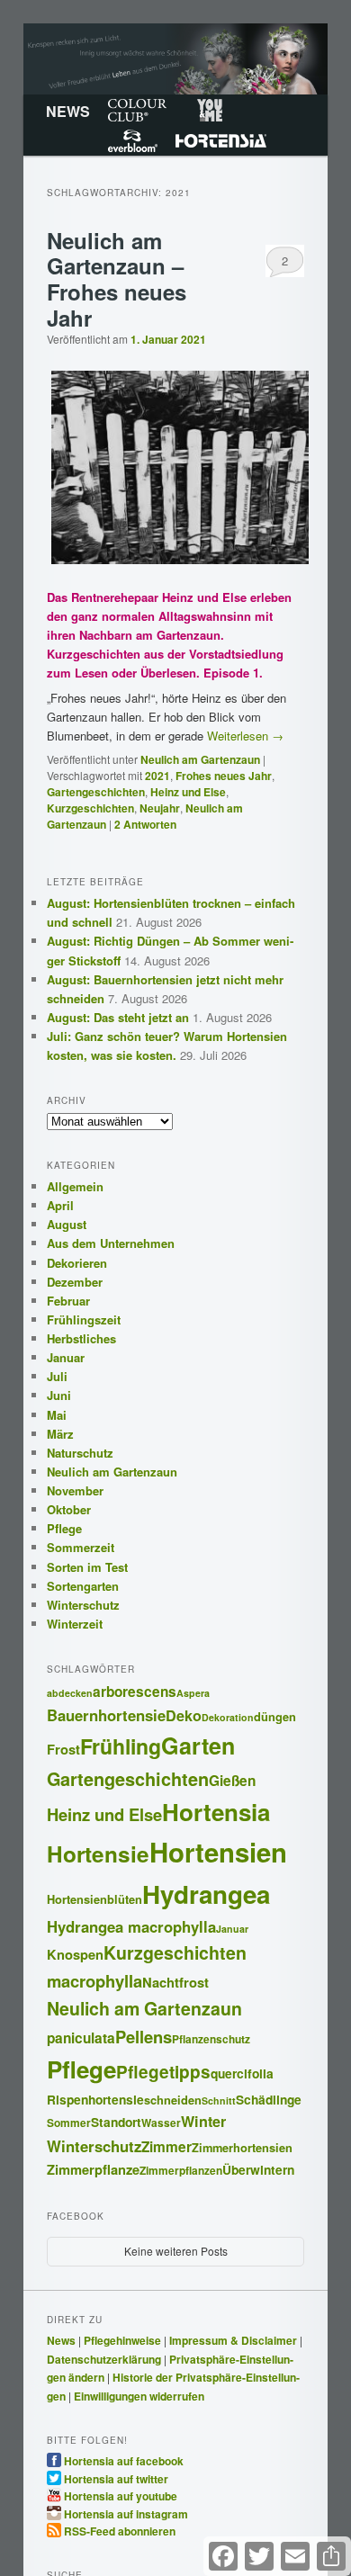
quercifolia (242, 2073)
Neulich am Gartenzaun (200, 759)
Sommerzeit (81, 1547)
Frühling (121, 1746)
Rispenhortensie (95, 2099)
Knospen (75, 1954)
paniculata (81, 2038)
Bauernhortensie (106, 1715)
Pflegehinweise (122, 2340)
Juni (59, 1395)
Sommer (69, 2123)
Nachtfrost (175, 1982)
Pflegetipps (163, 2072)
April (60, 1205)
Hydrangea (206, 1894)
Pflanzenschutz (211, 2039)
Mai (57, 1415)
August (67, 1224)
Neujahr (160, 808)
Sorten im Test (87, 1567)
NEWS (68, 111)
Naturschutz (80, 1453)
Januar (66, 1357)
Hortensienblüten (94, 1899)
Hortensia (221, 140)
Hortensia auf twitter (116, 2478)
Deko (184, 1715)
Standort (116, 2122)
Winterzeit (75, 1624)
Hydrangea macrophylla (131, 1926)
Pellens (144, 2037)
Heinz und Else (188, 792)
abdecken (70, 1693)
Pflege (64, 1528)
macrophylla (94, 1981)
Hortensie (98, 1853)
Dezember (75, 1282)
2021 (157, 776)
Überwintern (258, 2169)
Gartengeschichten (96, 792)
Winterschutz (83, 1605)
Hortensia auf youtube (121, 2495)
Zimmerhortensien (242, 2148)
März (60, 1434)
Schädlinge (269, 2099)
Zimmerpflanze (93, 2169)
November (75, 1490)
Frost (63, 1749)
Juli (57, 1376)
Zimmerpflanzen (181, 2171)
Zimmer (166, 2147)
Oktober (69, 1509)
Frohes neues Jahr (224, 776)
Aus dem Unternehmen (111, 1243)
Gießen (232, 1781)
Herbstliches (81, 1338)
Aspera (193, 1693)
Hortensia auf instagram (126, 2513)
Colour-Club (137, 110)
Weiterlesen (245, 736)
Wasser (161, 2123)
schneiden (173, 2100)
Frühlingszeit (84, 1319)
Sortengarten (83, 1586)
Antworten (145, 824)
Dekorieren (77, 1263)
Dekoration (228, 1717)
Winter (203, 2121)
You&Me (209, 110)
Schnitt (219, 2100)
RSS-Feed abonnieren (120, 2530)
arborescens (135, 1692)
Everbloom (133, 140)
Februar (68, 1301)
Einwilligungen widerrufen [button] (139, 2396)
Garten (198, 1746)
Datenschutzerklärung (104, 2359)
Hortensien (218, 1852)
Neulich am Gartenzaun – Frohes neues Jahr (117, 279)
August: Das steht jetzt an (118, 1017)
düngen (275, 1717)
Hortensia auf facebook (124, 2460)
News (61, 2340)
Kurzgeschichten (90, 808)
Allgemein (75, 1186)
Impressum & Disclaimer (233, 2340)
